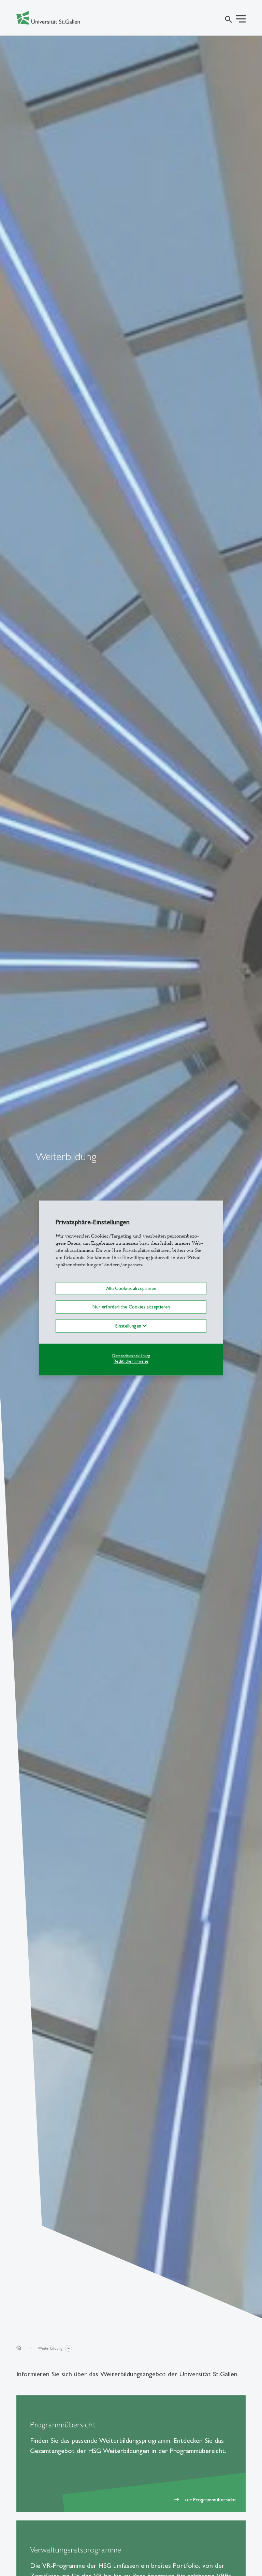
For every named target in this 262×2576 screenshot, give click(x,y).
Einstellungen (129, 1326)
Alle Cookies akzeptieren (131, 1288)
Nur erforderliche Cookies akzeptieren (131, 1307)
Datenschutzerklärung (131, 1356)
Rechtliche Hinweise (131, 1362)
